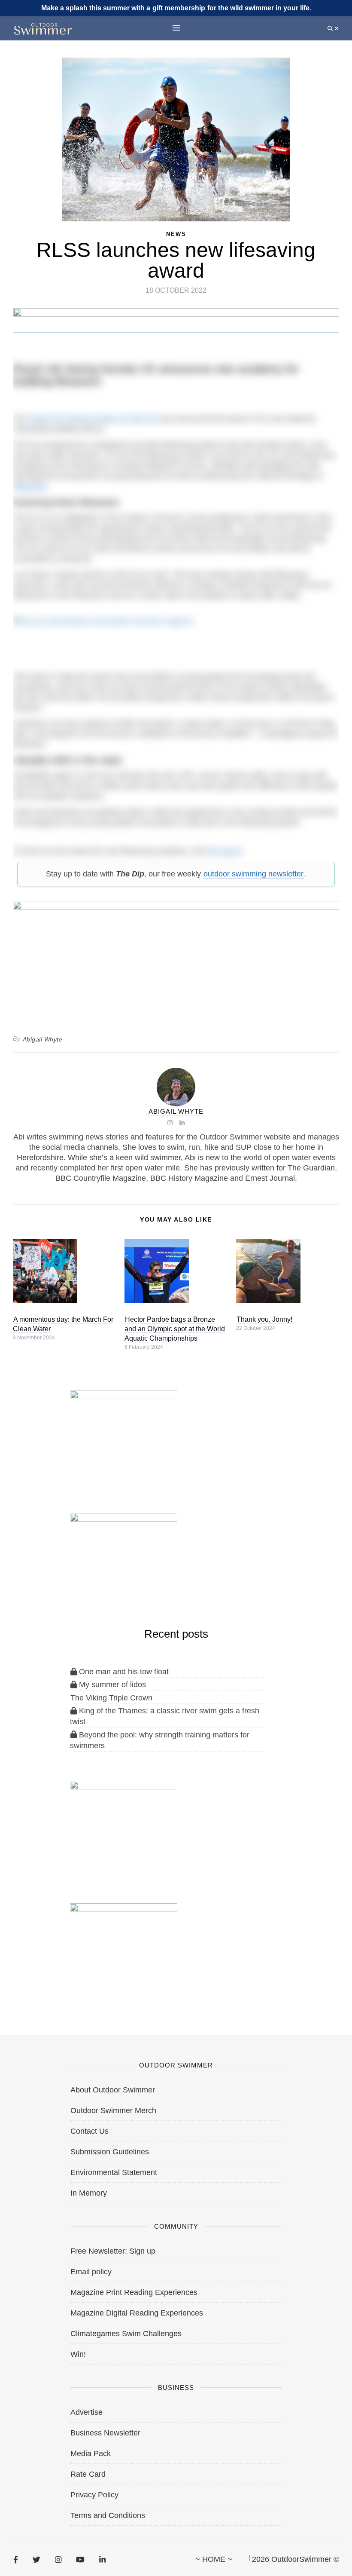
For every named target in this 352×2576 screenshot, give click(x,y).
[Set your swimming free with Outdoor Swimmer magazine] (176, 636)
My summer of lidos (111, 1685)
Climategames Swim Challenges (126, 2334)
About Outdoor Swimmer (113, 2090)
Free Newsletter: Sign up (113, 2251)
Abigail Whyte (43, 1039)
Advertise (86, 2412)
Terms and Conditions (108, 2515)
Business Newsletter (105, 2433)
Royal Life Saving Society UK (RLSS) (93, 419)
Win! (78, 2354)
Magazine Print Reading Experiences (134, 2292)
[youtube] (80, 2560)
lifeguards (30, 486)
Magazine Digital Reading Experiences (137, 2313)
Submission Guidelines (110, 2152)
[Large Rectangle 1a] (124, 1948)
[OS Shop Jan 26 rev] (124, 1557)
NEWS (176, 234)
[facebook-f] (16, 2560)
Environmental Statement (114, 2172)
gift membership (179, 8)
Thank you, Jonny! (264, 1319)
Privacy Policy (94, 2495)
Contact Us (90, 2131)
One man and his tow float (123, 1672)
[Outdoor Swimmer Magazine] (43, 29)
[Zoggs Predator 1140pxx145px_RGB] (176, 328)
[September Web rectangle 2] (124, 1434)
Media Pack (91, 2453)
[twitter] (36, 2560)
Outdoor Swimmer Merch (113, 2110)
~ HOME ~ (214, 2559)
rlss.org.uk (224, 851)
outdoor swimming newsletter (253, 874)
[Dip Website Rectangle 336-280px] (124, 1825)
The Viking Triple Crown (111, 1698)
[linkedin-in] (102, 2560)
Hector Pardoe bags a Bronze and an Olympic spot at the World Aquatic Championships (175, 1329)
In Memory (89, 2193)
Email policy (91, 2272)
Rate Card (88, 2474)
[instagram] (58, 2560)
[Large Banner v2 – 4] (176, 955)
